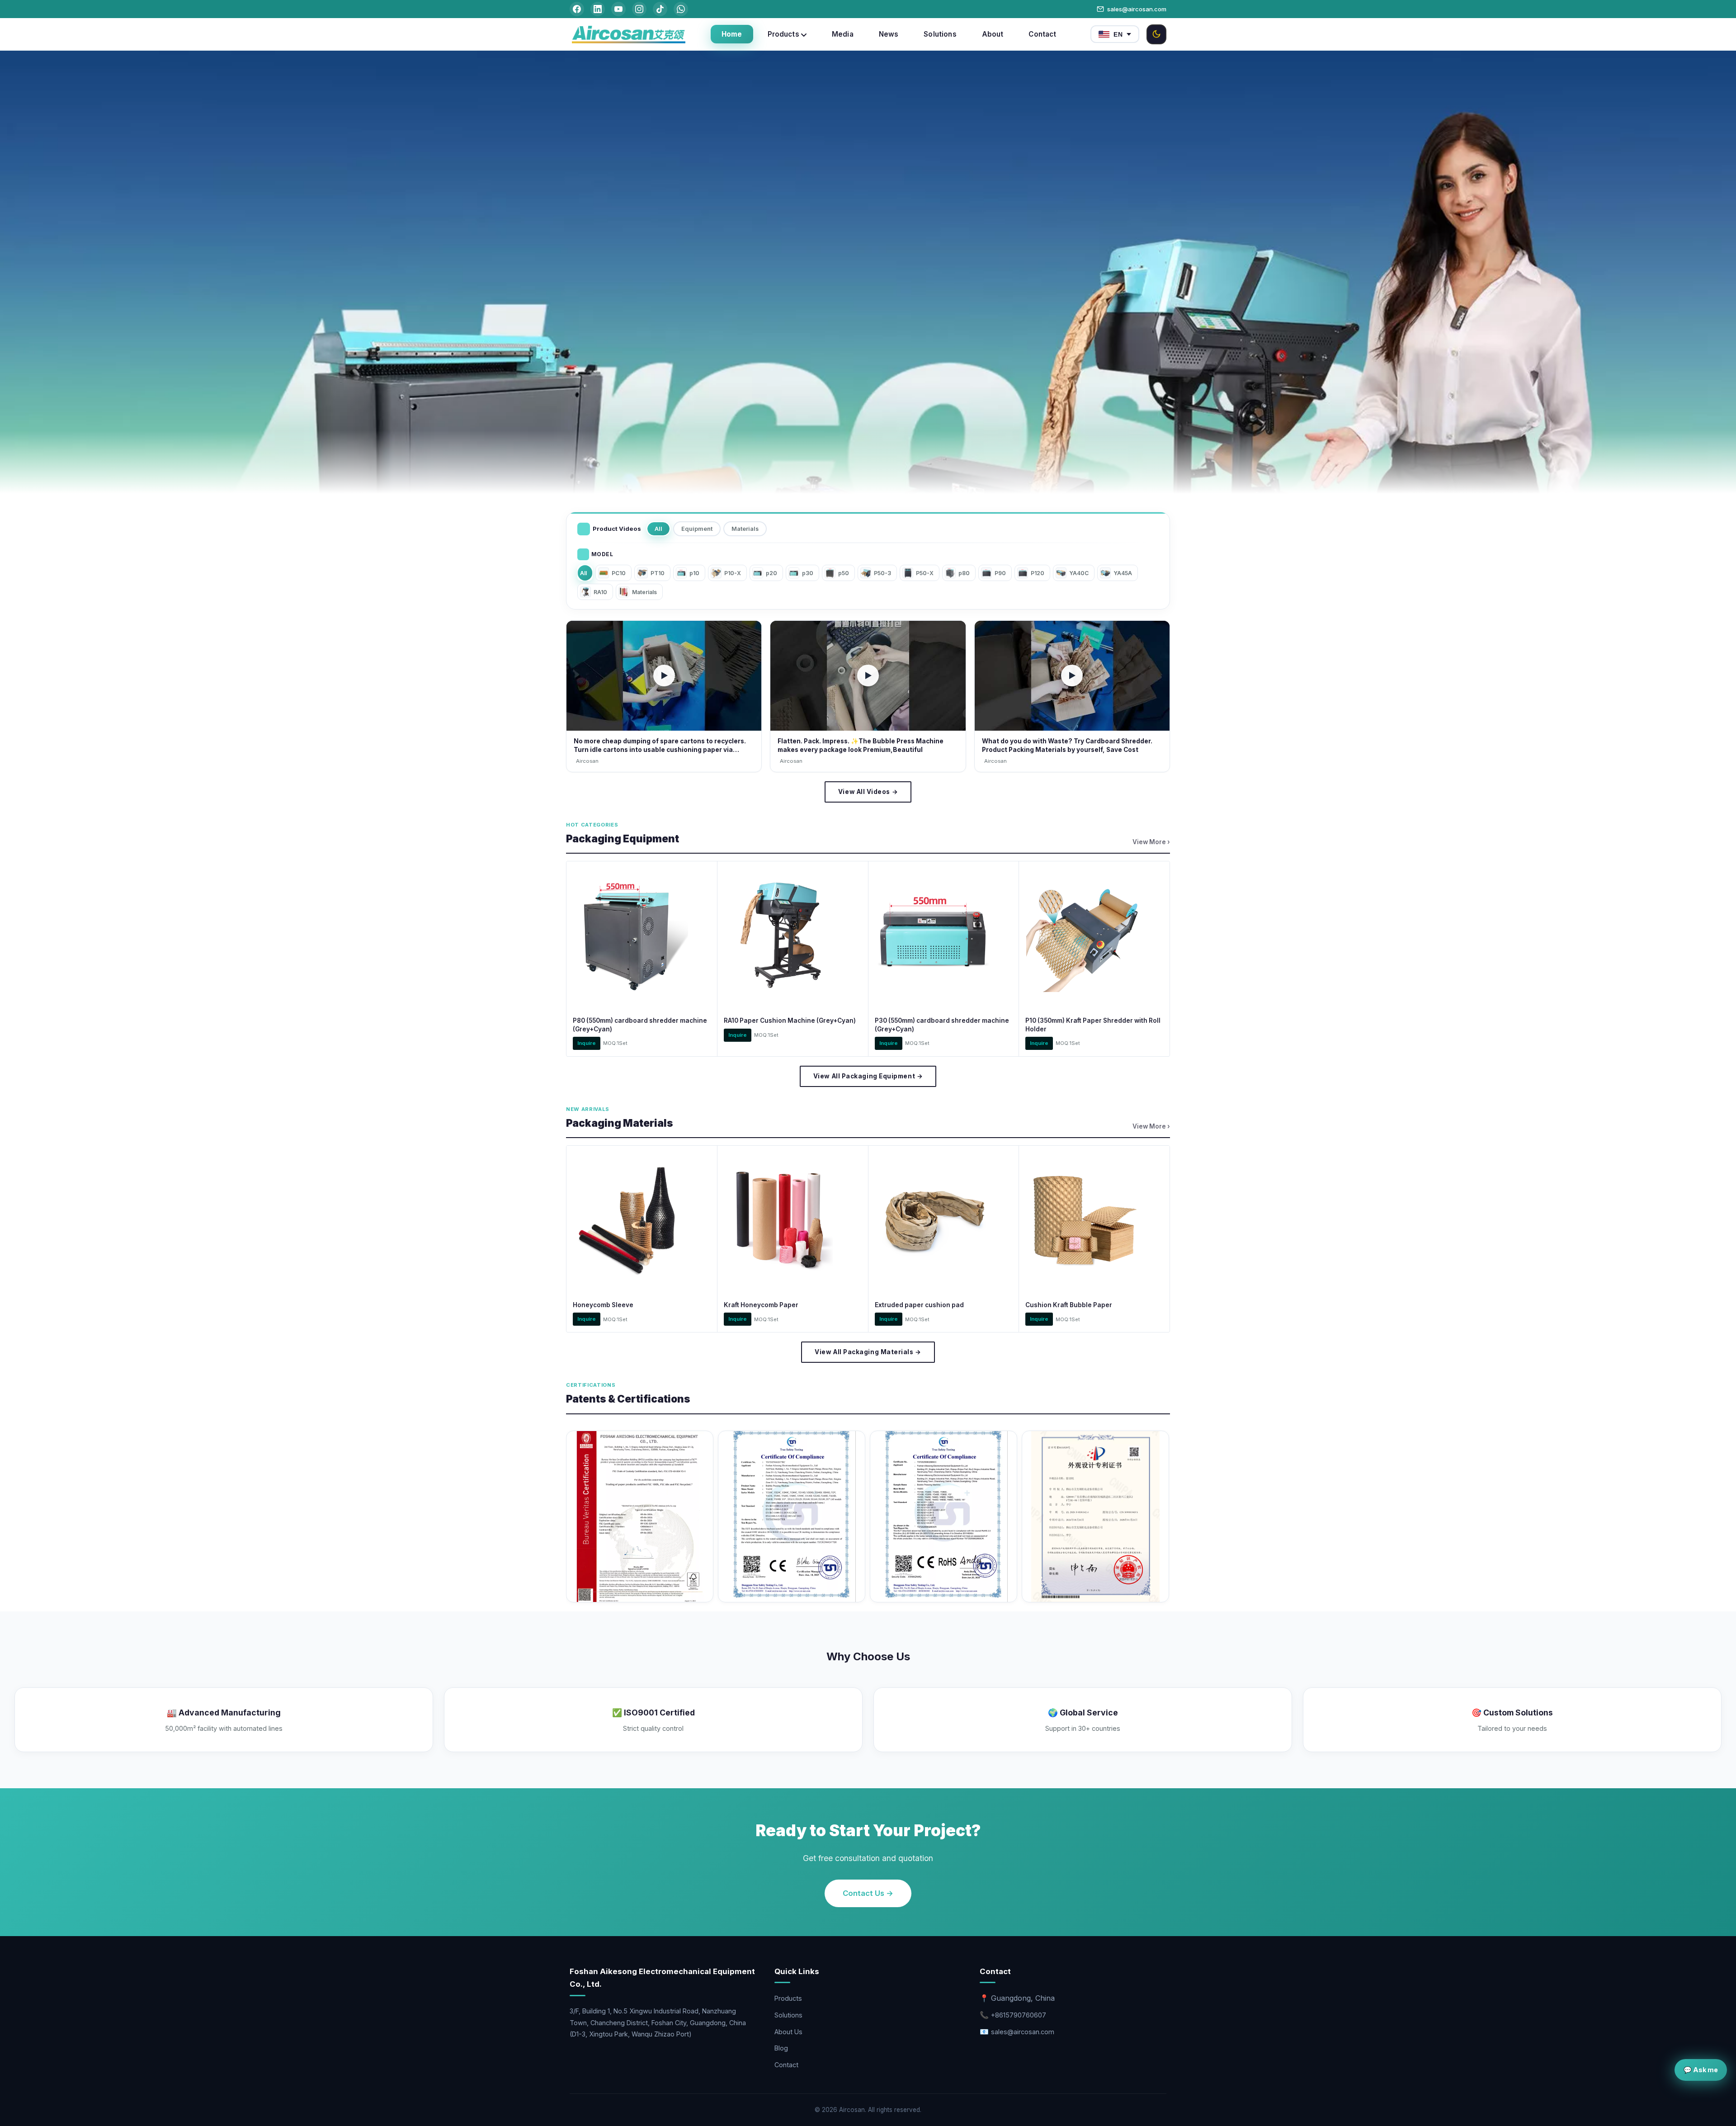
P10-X (733, 573)
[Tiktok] (660, 9)
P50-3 (882, 573)
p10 (694, 573)
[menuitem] (732, 34)
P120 (1038, 573)
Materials (745, 529)
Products (788, 1998)
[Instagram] (639, 9)
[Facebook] (577, 9)
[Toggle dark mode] (1156, 34)
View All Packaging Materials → (868, 1352)
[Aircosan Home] (628, 34)
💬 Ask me (1701, 2070)
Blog (781, 2048)
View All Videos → (868, 792)
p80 (964, 573)
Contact (786, 2065)
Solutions (788, 2015)
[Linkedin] (598, 9)
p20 (771, 573)
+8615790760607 (1019, 2015)
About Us (788, 2032)
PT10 (658, 573)
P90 (1000, 573)
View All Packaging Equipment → (868, 1076)
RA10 (600, 592)
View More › (1151, 842)
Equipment (697, 529)
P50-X (925, 573)
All (658, 529)
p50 (844, 573)
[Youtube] (618, 9)
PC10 (619, 573)
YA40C (1079, 573)
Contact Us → (868, 1893)
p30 (808, 573)
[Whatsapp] (681, 9)
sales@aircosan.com (1137, 9)
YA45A (1123, 573)
